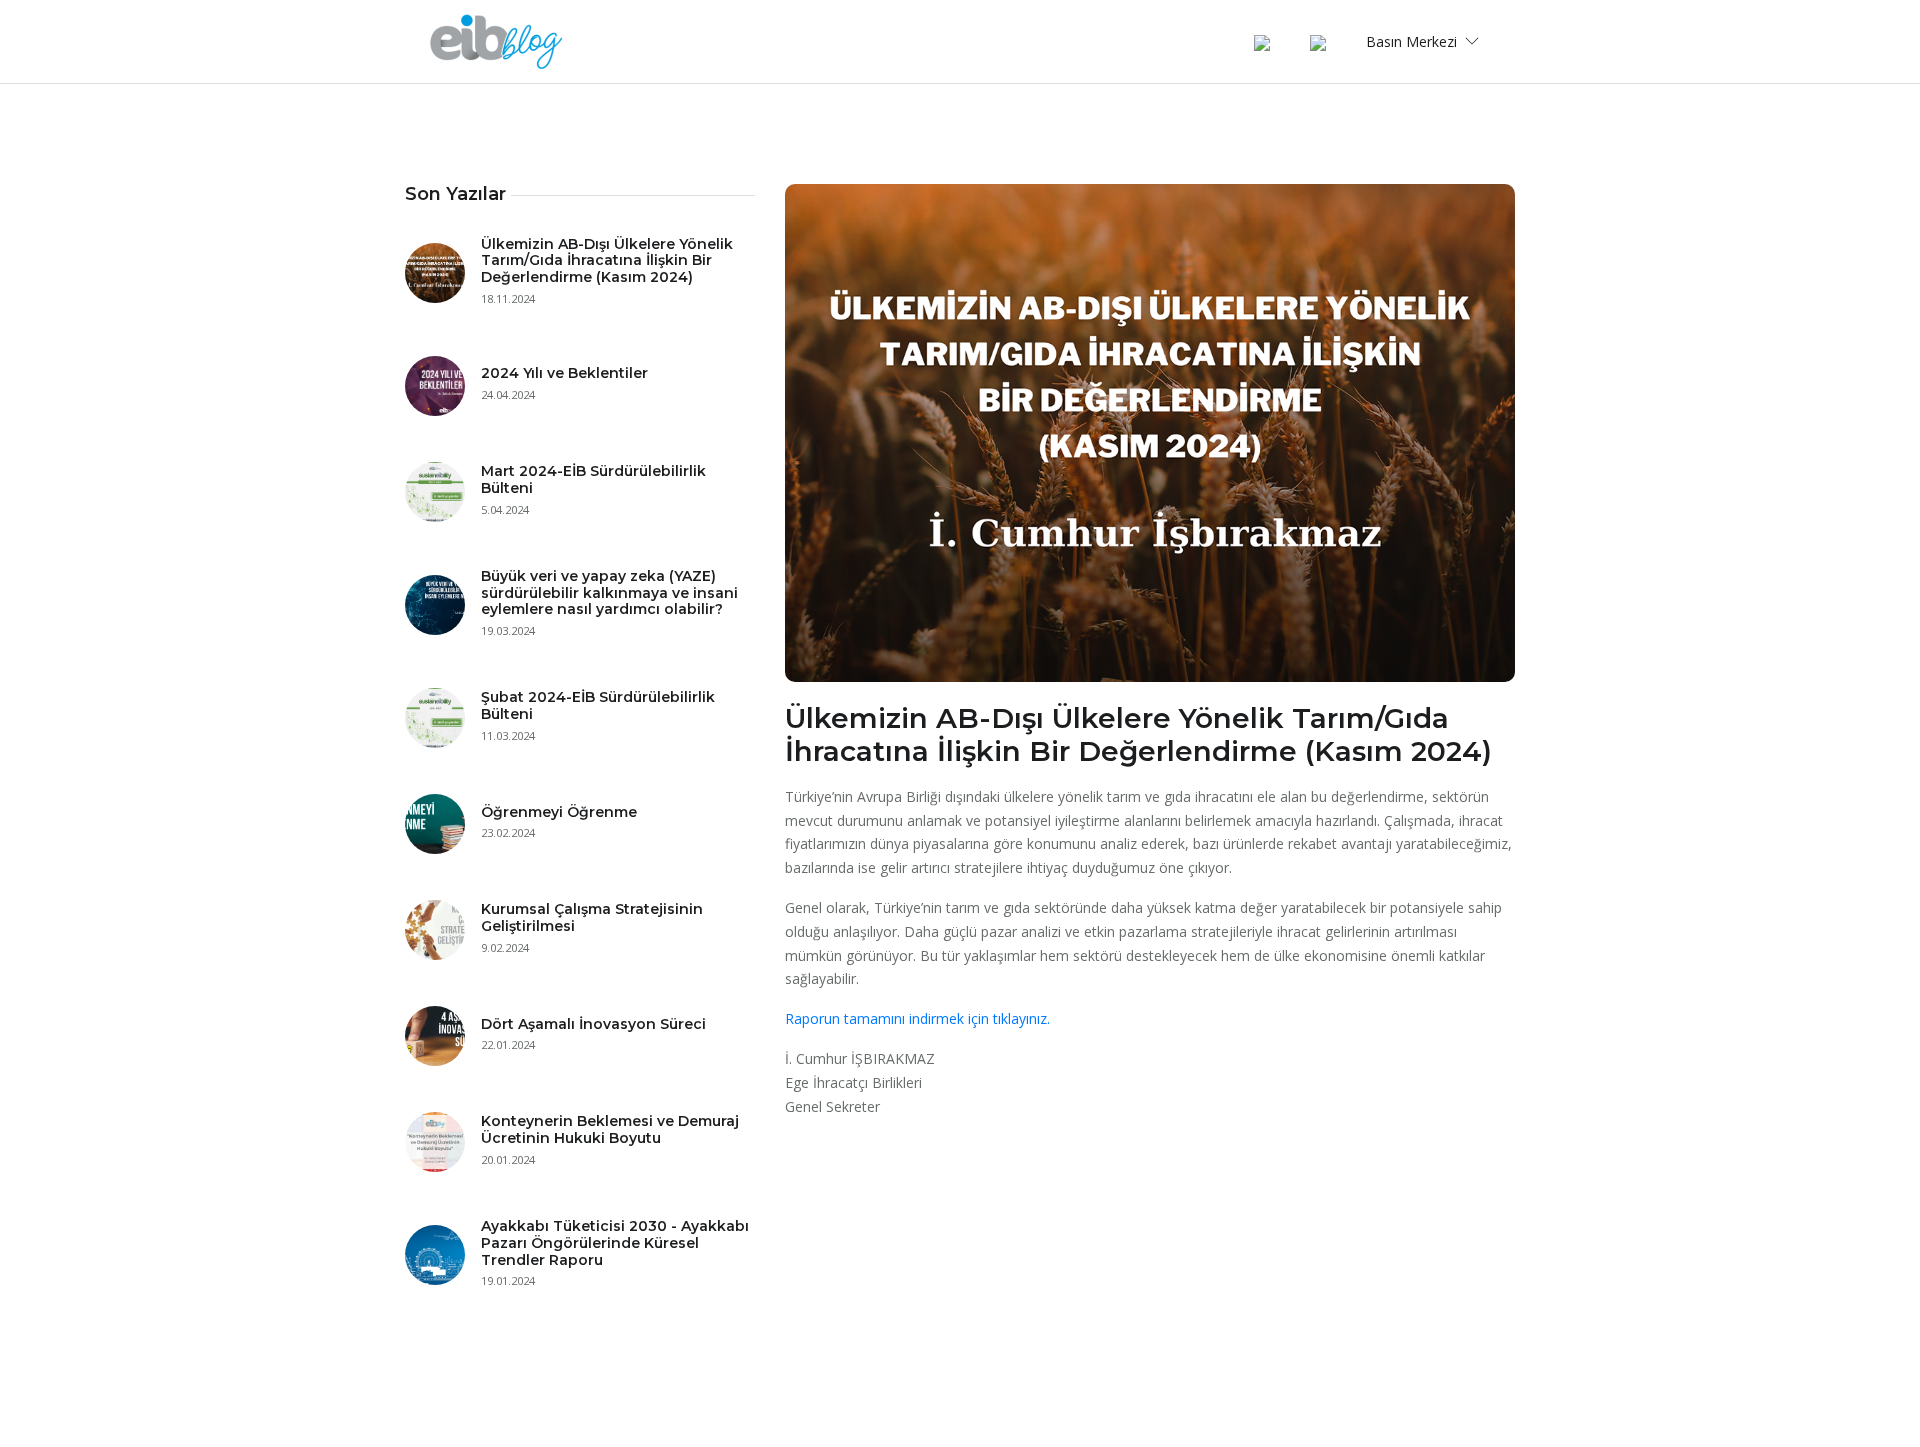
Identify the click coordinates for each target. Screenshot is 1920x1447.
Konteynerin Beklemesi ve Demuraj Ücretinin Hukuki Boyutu (610, 1129)
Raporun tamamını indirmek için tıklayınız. (917, 1018)
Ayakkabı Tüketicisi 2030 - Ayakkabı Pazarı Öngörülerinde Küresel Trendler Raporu (615, 1243)
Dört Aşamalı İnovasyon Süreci (593, 1024)
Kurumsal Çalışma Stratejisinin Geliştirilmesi (592, 917)
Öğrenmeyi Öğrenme (559, 812)
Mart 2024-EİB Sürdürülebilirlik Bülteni (593, 479)
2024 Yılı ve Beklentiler (564, 373)
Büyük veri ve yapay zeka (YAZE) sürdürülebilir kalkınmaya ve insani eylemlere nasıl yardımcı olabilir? (609, 593)
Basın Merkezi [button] (1413, 41)
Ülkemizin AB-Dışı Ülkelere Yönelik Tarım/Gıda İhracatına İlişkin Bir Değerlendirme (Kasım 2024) (607, 261)
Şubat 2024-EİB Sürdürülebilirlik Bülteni (598, 705)
